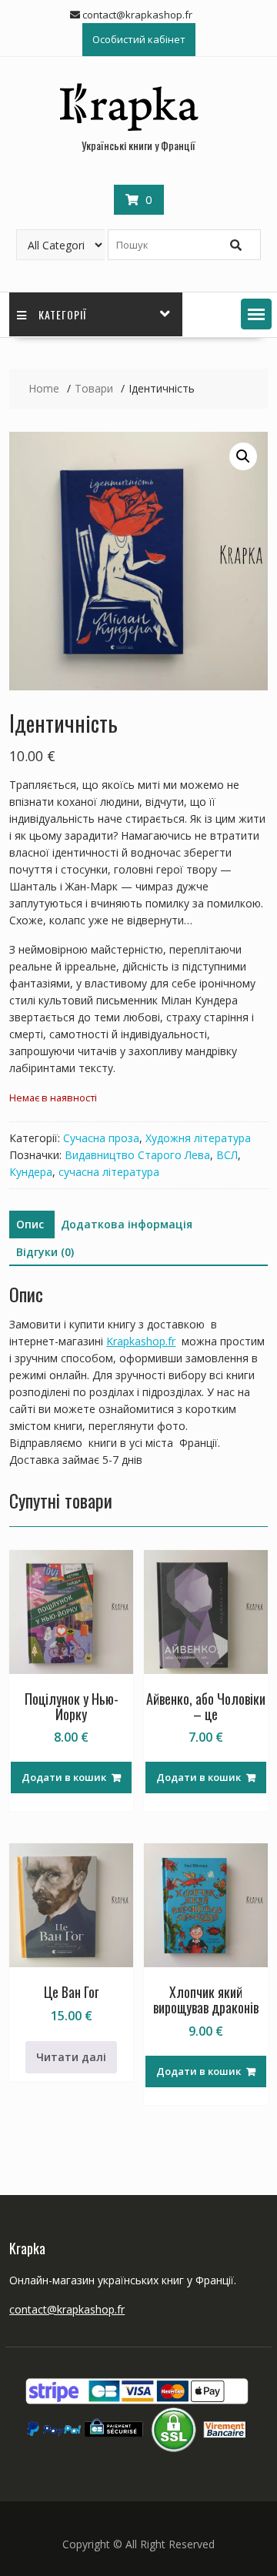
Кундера (31, 1172)
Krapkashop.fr (141, 1341)
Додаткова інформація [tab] (127, 1224)
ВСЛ (227, 1155)
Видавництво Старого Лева (137, 1155)
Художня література (198, 1138)
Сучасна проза (101, 1138)
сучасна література (109, 1172)
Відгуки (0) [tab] (45, 1252)
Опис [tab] (30, 1224)
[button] (256, 314)
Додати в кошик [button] (64, 1777)
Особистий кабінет (139, 39)
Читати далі (71, 2057)
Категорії (63, 314)
